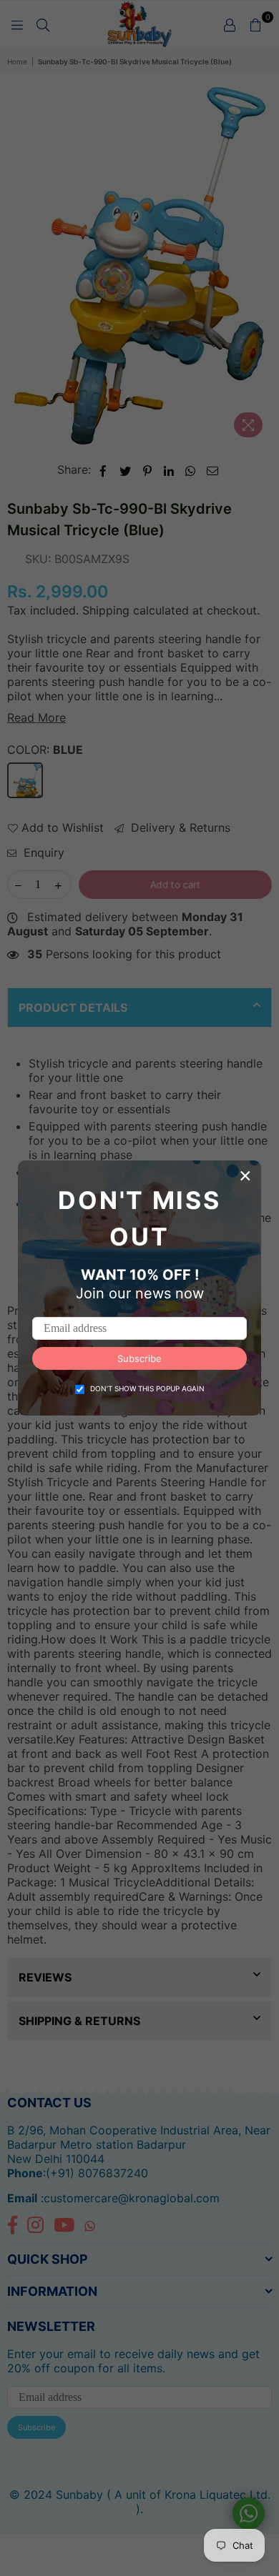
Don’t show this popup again (147, 1388)
